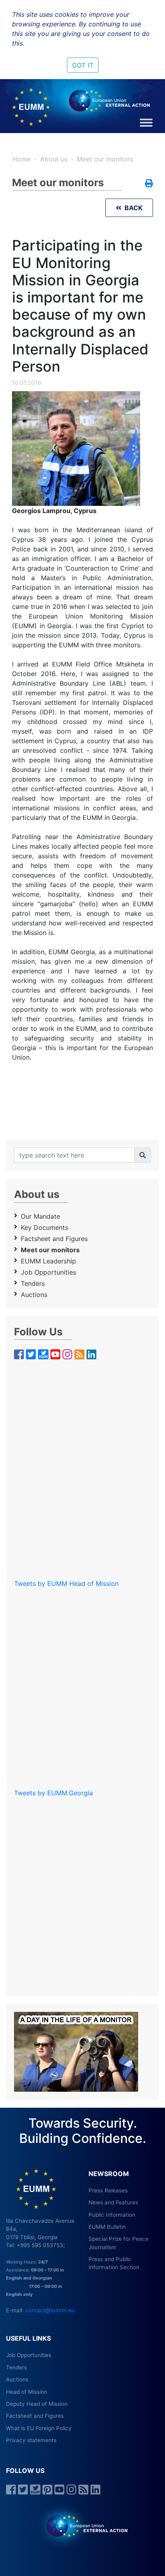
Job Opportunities (29, 2355)
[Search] (143, 1155)
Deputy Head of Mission (37, 2404)
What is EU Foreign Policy (39, 2428)
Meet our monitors (105, 159)
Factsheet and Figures (54, 1239)
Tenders (33, 1283)
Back (132, 208)
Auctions (34, 1295)
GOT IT (83, 65)
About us (54, 159)
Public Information (112, 2215)
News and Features (113, 2202)
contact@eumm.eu (50, 2310)
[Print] (149, 184)
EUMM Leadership (48, 1261)
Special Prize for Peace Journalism (119, 2243)
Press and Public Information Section (114, 2263)
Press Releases (108, 2190)
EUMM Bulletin (107, 2227)
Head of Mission (27, 2392)
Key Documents (44, 1227)
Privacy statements (31, 2440)
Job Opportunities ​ (49, 1272)
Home (21, 159)
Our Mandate (40, 1216)
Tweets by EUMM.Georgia (53, 1793)
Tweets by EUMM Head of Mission (66, 1583)
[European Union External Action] (83, 2525)
